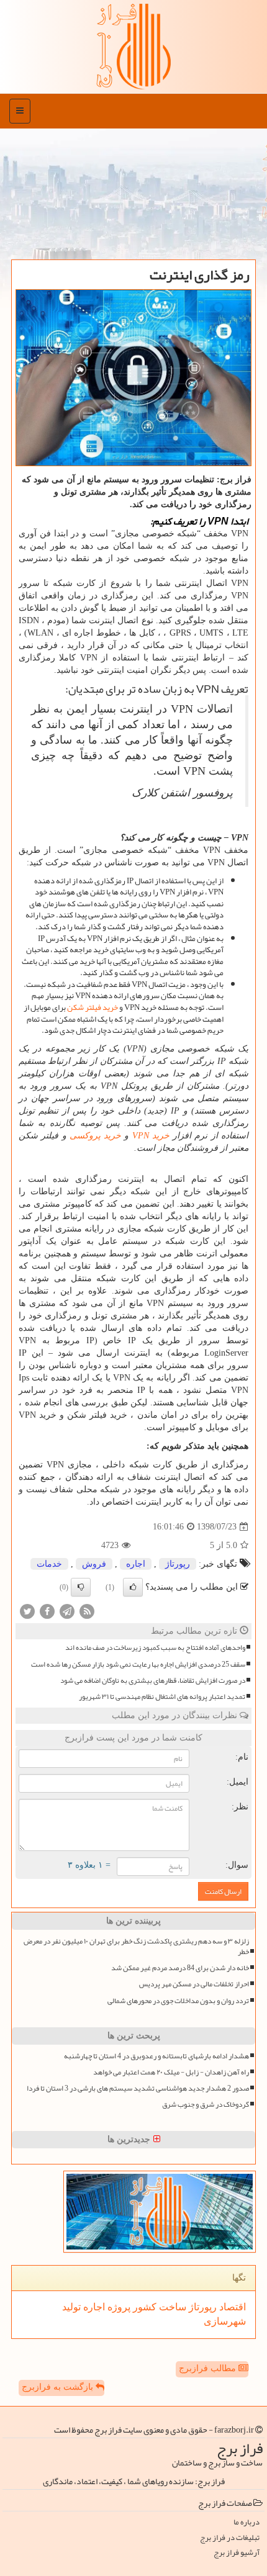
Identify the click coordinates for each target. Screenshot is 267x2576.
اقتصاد (231, 2307)
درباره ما (247, 2522)
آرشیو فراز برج (237, 2553)
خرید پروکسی (95, 1136)
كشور (143, 2307)
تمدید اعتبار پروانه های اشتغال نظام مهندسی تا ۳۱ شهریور (162, 1697)
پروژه (118, 2307)
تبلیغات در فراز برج (230, 2538)
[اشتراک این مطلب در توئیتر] (27, 1611)
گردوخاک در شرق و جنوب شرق (206, 2105)
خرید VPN (151, 1136)
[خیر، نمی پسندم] (81, 1587)
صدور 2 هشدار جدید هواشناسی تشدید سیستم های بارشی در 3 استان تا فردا (138, 2088)
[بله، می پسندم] (133, 1587)
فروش (94, 1564)
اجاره (136, 1564)
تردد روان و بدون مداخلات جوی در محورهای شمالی (178, 2001)
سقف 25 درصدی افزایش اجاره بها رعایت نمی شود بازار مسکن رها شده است (138, 1664)
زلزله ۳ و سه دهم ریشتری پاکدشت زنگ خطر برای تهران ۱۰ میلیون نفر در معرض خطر (136, 1947)
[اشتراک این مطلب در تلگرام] (67, 1611)
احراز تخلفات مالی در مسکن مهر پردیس (194, 1984)
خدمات (49, 1564)
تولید (71, 2307)
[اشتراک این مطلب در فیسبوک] (47, 1611)
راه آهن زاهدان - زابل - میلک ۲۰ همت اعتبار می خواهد (171, 2072)
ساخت (171, 2307)
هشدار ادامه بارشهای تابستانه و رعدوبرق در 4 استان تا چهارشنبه (156, 2056)
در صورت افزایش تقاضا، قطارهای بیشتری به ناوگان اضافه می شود (153, 1681)
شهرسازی (225, 2321)
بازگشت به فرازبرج (59, 2387)
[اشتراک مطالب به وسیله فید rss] (87, 1611)
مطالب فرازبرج (209, 2368)
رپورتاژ (178, 1564)
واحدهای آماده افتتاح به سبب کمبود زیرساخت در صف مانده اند (155, 1648)
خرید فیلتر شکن (93, 1007)
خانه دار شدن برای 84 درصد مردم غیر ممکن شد (180, 1968)
